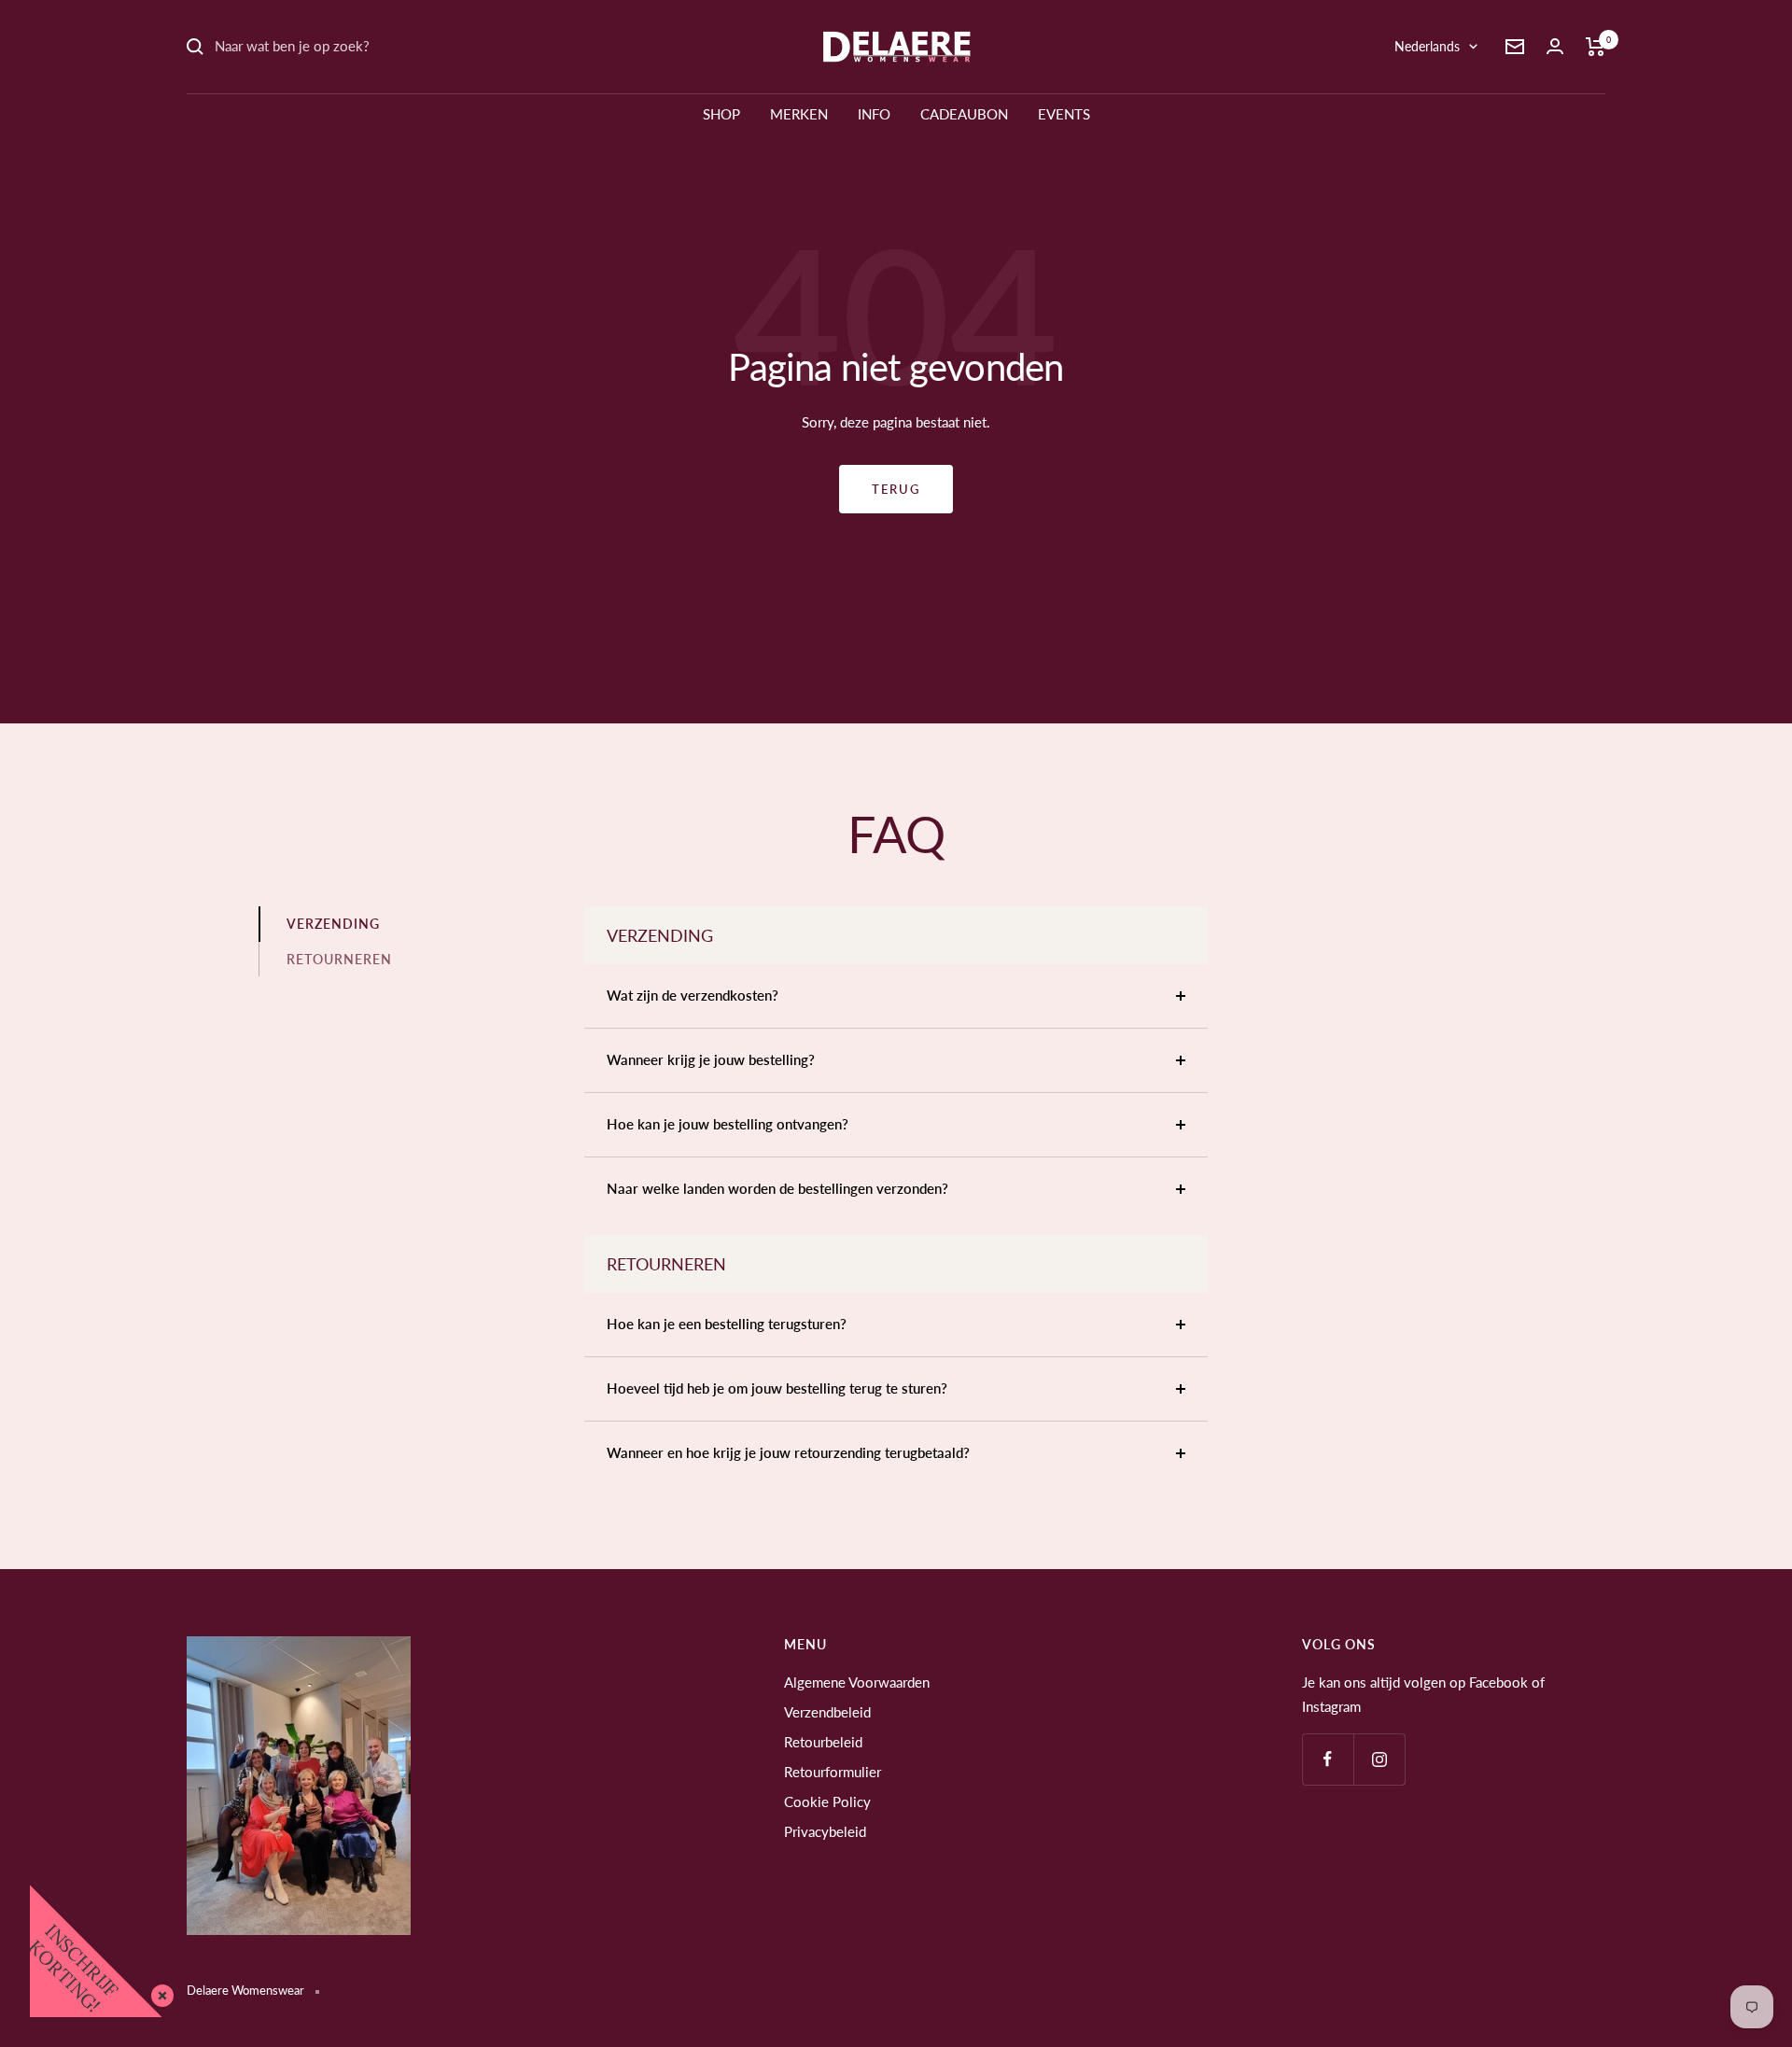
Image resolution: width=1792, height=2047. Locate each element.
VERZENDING (333, 924)
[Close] (159, 1992)
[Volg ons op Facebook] (1328, 1759)
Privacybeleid (825, 1831)
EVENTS (1064, 114)
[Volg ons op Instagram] (1379, 1759)
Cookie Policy (827, 1802)
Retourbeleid (823, 1742)
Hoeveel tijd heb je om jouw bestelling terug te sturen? (777, 1388)
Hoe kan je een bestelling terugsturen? (727, 1324)
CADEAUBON (964, 114)
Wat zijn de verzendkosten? (693, 995)
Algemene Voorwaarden (857, 1682)
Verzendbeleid (827, 1712)
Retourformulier (833, 1772)
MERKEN (799, 114)
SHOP (721, 114)
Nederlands (1427, 46)
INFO (874, 114)
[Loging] (1555, 46)
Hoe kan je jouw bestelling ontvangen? (728, 1124)
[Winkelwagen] (1596, 47)
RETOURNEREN (339, 959)
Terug (896, 489)
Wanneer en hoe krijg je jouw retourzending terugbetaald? (788, 1452)
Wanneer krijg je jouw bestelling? (711, 1059)
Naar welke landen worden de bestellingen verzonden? (777, 1188)
